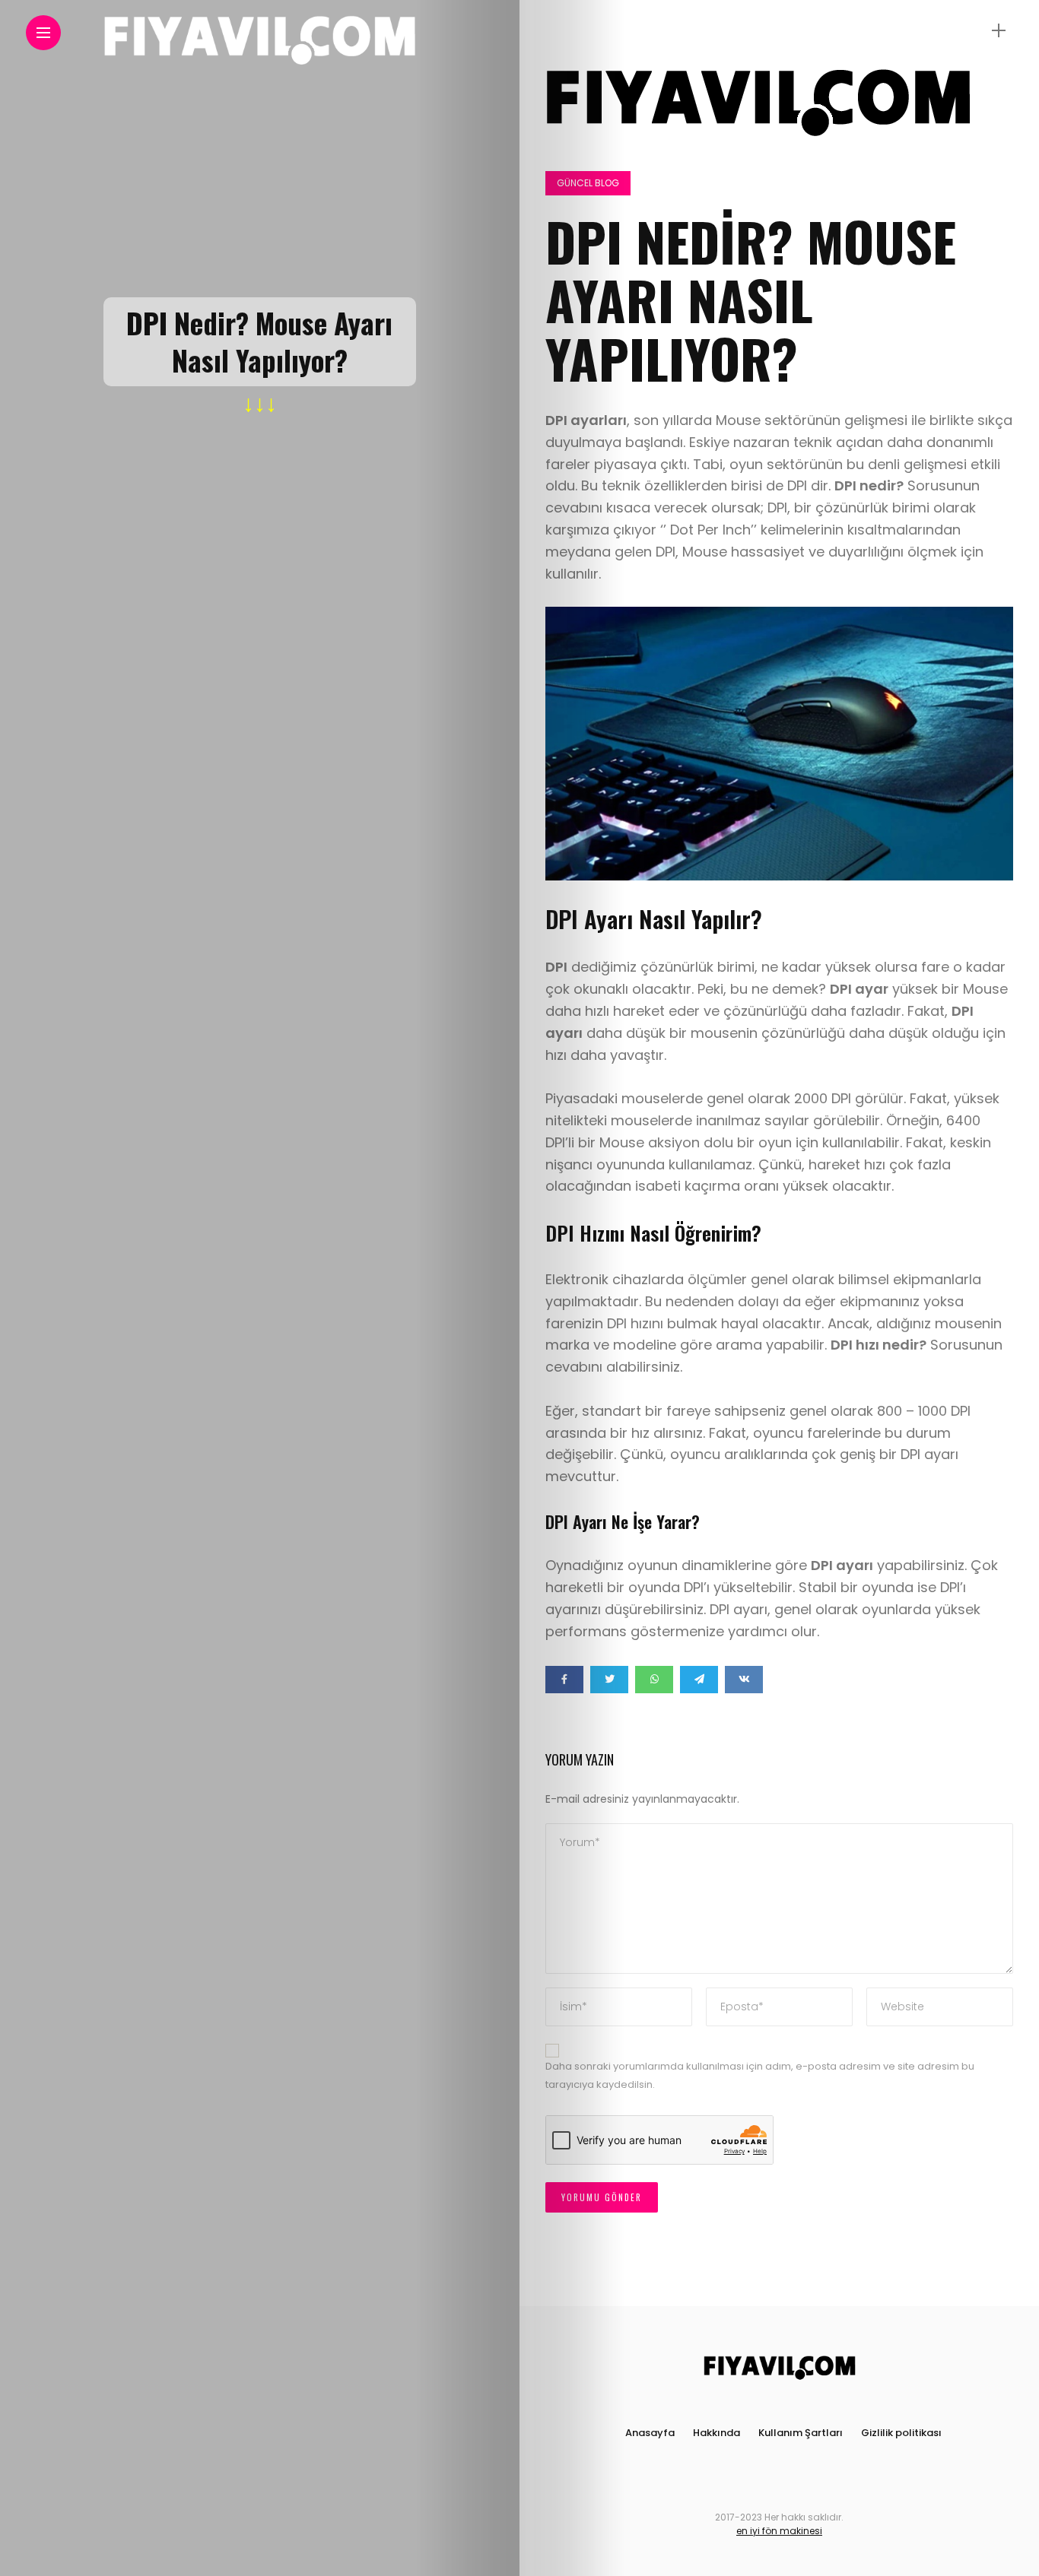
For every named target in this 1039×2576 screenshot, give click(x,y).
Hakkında (716, 2433)
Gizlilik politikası (901, 2433)
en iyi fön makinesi (779, 2531)
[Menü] (999, 31)
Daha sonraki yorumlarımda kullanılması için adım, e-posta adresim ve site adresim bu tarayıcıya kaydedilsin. (760, 2076)
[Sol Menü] (43, 33)
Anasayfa (650, 2433)
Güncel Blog (588, 183)
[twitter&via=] (609, 1680)
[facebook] (564, 1680)
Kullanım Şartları (801, 2433)
